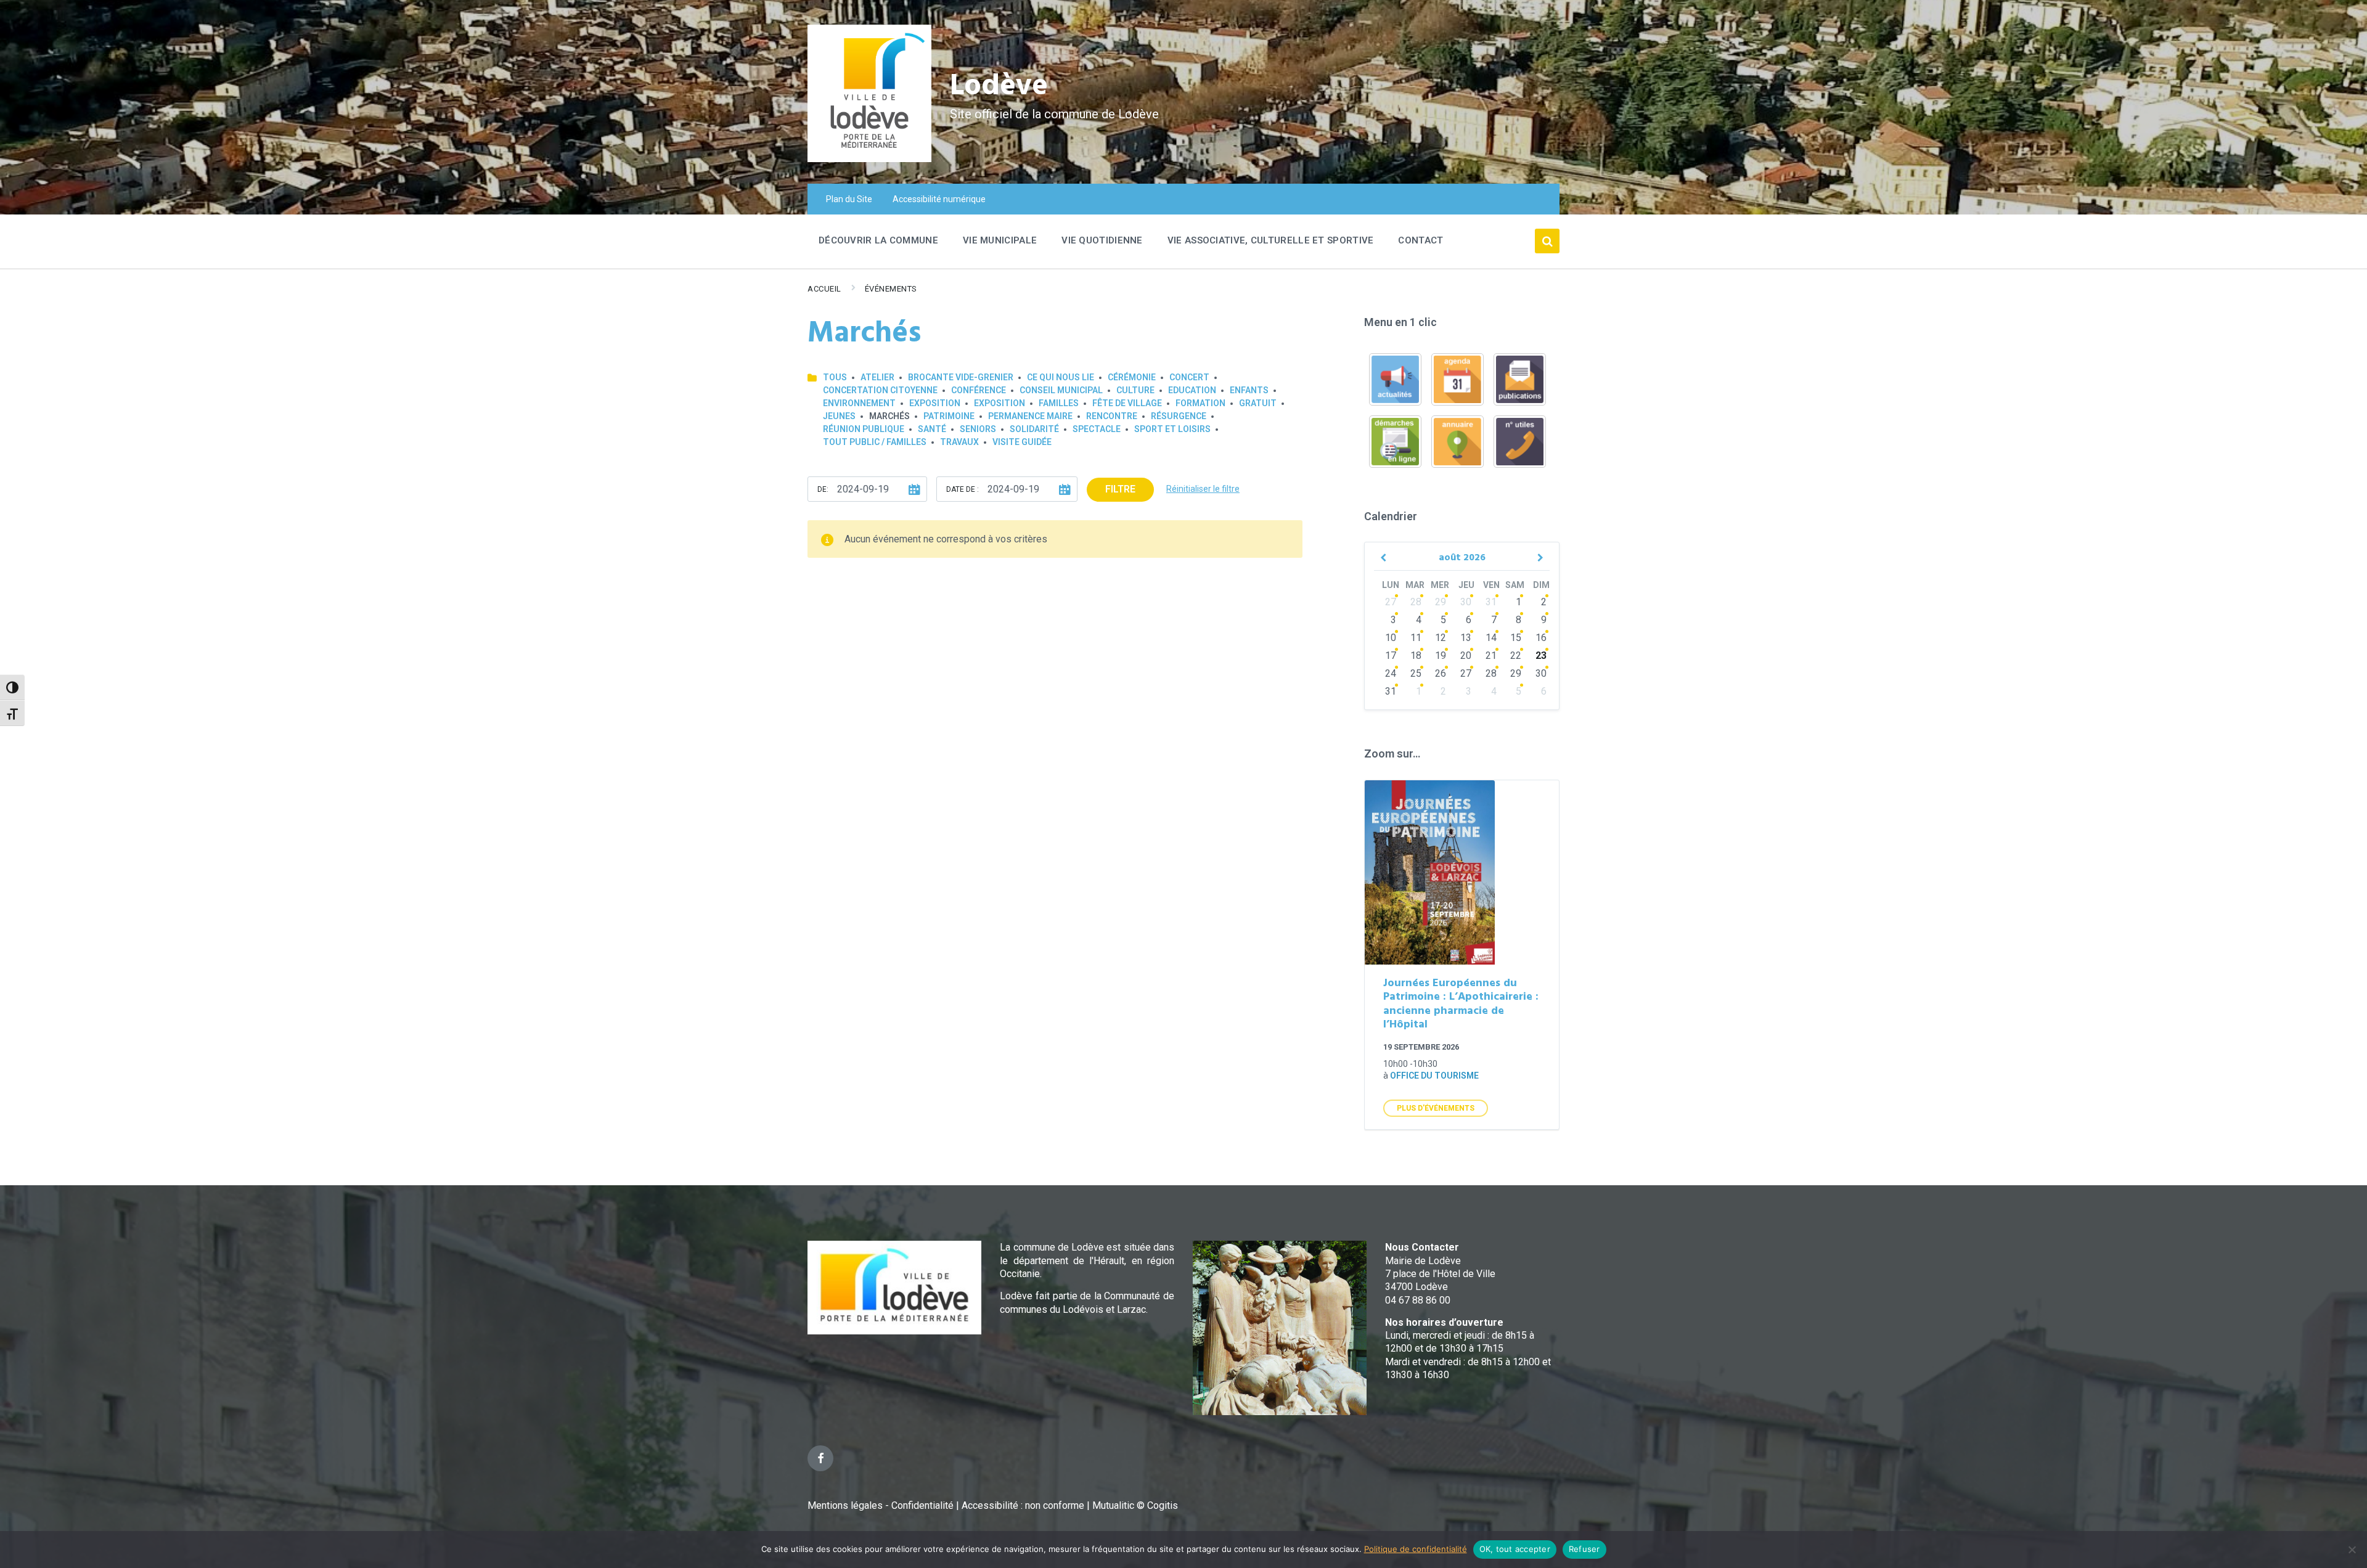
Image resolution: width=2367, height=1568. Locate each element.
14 (1491, 638)
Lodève (999, 87)
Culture (1135, 390)
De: (823, 489)
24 (1391, 673)
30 (1466, 602)
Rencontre (1112, 416)
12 (1441, 638)
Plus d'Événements (1436, 1108)
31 (1491, 602)
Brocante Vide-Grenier (961, 377)
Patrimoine (949, 416)
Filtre (1120, 489)
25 (1416, 673)
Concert (1189, 377)
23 (1541, 655)
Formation (1200, 403)
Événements (891, 289)
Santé (932, 429)
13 (1466, 638)
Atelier (877, 377)
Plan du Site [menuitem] (849, 199)
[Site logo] (869, 159)
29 (1441, 602)
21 (1491, 655)
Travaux (959, 442)
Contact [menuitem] (1421, 240)
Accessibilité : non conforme (1024, 1505)
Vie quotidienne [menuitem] (1102, 240)
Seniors (978, 429)
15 (1516, 638)
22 (1516, 655)
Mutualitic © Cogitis (1135, 1505)
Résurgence (1179, 416)
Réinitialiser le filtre (1203, 489)
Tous (835, 377)
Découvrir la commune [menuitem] (878, 240)
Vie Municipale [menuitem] (1000, 240)
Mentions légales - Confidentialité (881, 1505)
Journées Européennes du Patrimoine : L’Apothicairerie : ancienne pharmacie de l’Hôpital (1461, 1004)
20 (1466, 655)
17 (1391, 655)
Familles (1059, 403)
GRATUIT (1258, 403)
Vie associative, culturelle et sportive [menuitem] (1271, 240)
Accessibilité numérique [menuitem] (939, 199)
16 (1541, 638)
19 (1441, 655)
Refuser (1584, 1549)
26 (1441, 673)
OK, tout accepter (1515, 1549)
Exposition (935, 403)
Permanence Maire (1030, 416)
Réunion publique (864, 429)
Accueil (824, 289)
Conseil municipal (1061, 390)
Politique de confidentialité (1416, 1549)
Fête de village (1127, 403)
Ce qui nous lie (1061, 377)
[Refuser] (2352, 1550)
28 (1416, 602)
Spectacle (1097, 429)
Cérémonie (1132, 377)
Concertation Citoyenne (880, 390)
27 (1391, 602)
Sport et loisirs (1172, 429)
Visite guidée (1022, 442)
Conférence (979, 390)
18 (1416, 655)
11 (1416, 638)
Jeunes (839, 416)
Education (1192, 390)
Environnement (859, 403)
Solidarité (1034, 429)
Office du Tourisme (1434, 1076)
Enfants (1249, 390)
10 (1391, 638)
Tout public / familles (875, 442)
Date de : (963, 489)
